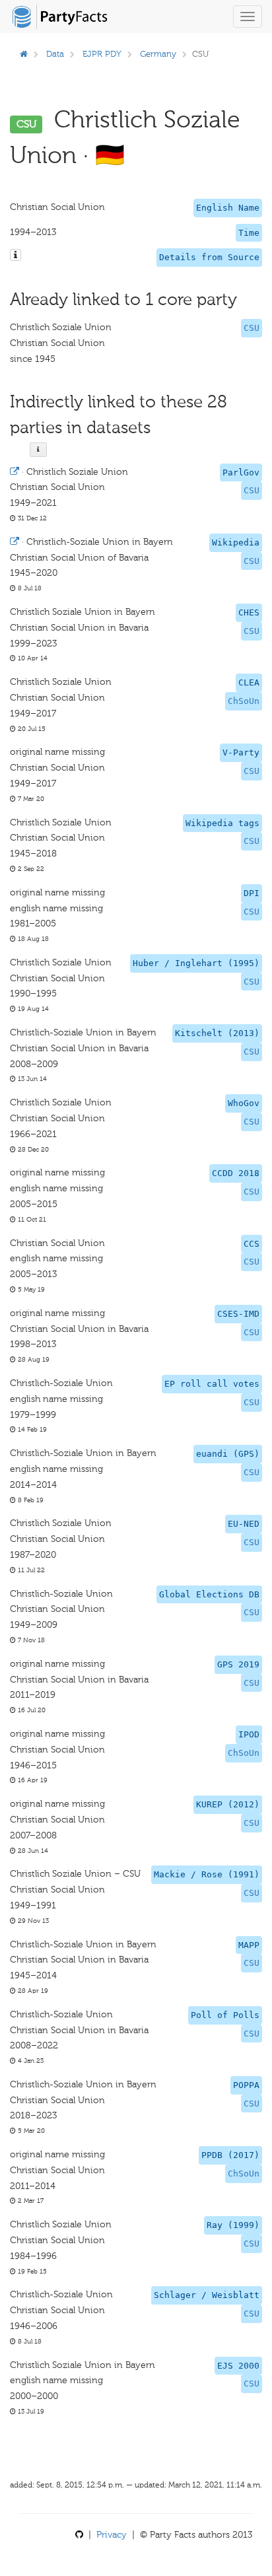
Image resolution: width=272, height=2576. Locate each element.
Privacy (112, 2535)
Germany (158, 54)
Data (55, 54)
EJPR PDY (102, 54)
